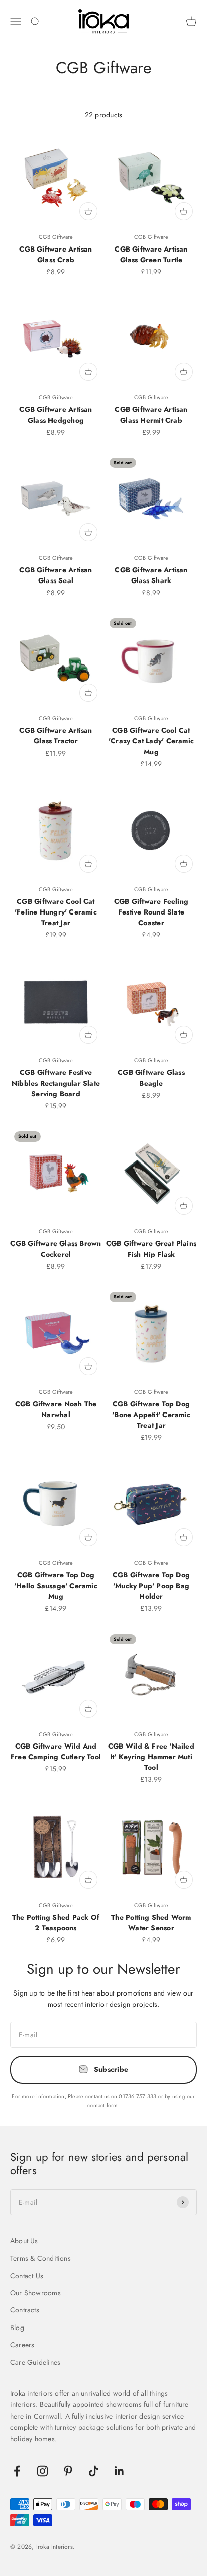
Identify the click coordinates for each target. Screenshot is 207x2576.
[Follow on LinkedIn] (119, 2471)
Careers (22, 2345)
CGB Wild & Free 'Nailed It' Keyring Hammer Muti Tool (151, 1757)
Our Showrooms (35, 2293)
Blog (17, 2328)
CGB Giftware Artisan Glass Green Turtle (151, 254)
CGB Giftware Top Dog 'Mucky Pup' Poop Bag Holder (151, 1586)
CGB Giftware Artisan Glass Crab (56, 254)
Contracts (25, 2310)
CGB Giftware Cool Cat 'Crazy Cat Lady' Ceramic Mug (151, 741)
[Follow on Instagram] (42, 2471)
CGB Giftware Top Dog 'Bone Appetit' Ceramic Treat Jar (151, 1415)
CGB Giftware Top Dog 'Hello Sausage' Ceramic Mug (56, 1586)
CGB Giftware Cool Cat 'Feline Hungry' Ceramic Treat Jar (56, 912)
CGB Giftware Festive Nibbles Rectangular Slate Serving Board (56, 1083)
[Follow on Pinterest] (68, 2471)
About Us (24, 2241)
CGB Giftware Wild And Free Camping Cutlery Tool (56, 1751)
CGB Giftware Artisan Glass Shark (151, 575)
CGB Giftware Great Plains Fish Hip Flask (151, 1249)
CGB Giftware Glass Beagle (151, 1078)
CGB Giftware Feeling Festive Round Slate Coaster (151, 912)
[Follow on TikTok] (94, 2471)
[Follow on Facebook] (17, 2471)
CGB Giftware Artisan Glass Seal (56, 575)
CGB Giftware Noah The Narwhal (56, 1409)
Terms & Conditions (40, 2258)
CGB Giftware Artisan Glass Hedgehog (56, 415)
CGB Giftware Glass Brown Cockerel (56, 1249)
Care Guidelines (35, 2362)
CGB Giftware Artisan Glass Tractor (56, 736)
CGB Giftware (56, 237)
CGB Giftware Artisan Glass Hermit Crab (151, 415)
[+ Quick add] (88, 211)
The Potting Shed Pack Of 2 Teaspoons (56, 1922)
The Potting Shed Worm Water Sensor (151, 1922)
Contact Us (27, 2276)
